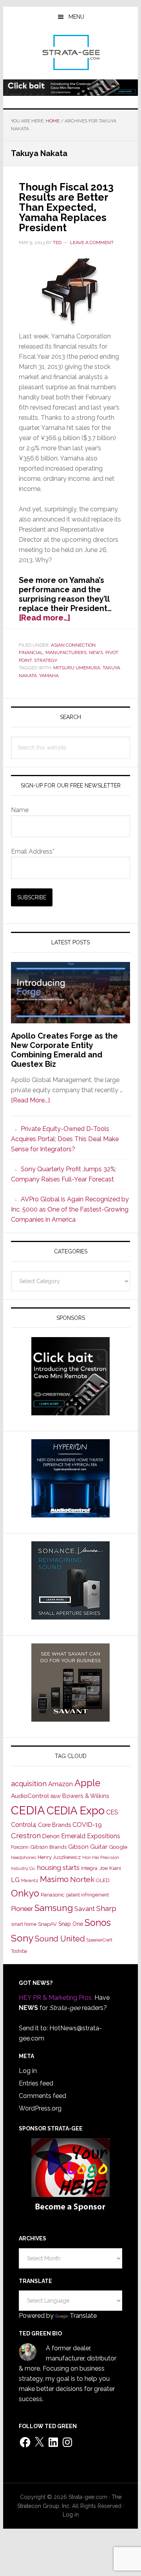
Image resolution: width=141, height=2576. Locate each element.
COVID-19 (87, 1825)
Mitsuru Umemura (77, 668)
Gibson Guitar (88, 1847)
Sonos (98, 1923)
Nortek (82, 1879)
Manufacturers (66, 653)
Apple (87, 1783)
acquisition (29, 1784)
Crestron (26, 1836)
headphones (23, 1858)
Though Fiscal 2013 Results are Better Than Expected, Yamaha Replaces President (66, 207)
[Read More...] (30, 1100)
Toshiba (19, 1951)
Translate (83, 2316)
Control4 (24, 1825)
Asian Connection (73, 645)
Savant (85, 1909)
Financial (31, 653)
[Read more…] (44, 618)
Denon (51, 1836)
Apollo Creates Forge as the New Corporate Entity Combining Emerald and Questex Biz (64, 1050)
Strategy (46, 660)
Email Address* (33, 851)
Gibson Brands (48, 1847)
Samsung (54, 1908)
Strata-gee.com (70, 52)
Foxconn (20, 1847)
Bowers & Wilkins (86, 1796)
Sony (22, 1938)
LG (15, 1880)
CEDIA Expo (76, 1810)
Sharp (106, 1908)
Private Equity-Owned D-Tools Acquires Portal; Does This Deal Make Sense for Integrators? (65, 1139)
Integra (89, 1868)
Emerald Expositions (91, 1836)
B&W (56, 1796)
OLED (103, 1880)
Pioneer (22, 1909)
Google (118, 1847)
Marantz (30, 1880)
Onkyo (25, 1893)
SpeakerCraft (99, 1940)
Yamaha (49, 676)
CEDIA (28, 1810)
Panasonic (53, 1895)
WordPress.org (40, 2108)
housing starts (58, 1868)
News (96, 653)
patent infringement (88, 1895)
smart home (24, 1924)
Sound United (60, 1939)
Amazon (61, 1784)
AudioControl (30, 1796)
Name (20, 810)
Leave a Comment (92, 243)
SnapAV (47, 1924)
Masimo (54, 1879)
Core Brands (54, 1825)
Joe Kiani (110, 1868)
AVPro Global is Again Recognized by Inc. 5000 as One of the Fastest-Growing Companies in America (70, 1209)
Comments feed (42, 2096)
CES (112, 1812)
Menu (76, 17)
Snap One (71, 1924)
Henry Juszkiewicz (59, 1857)
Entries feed (36, 2083)
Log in (28, 2071)
